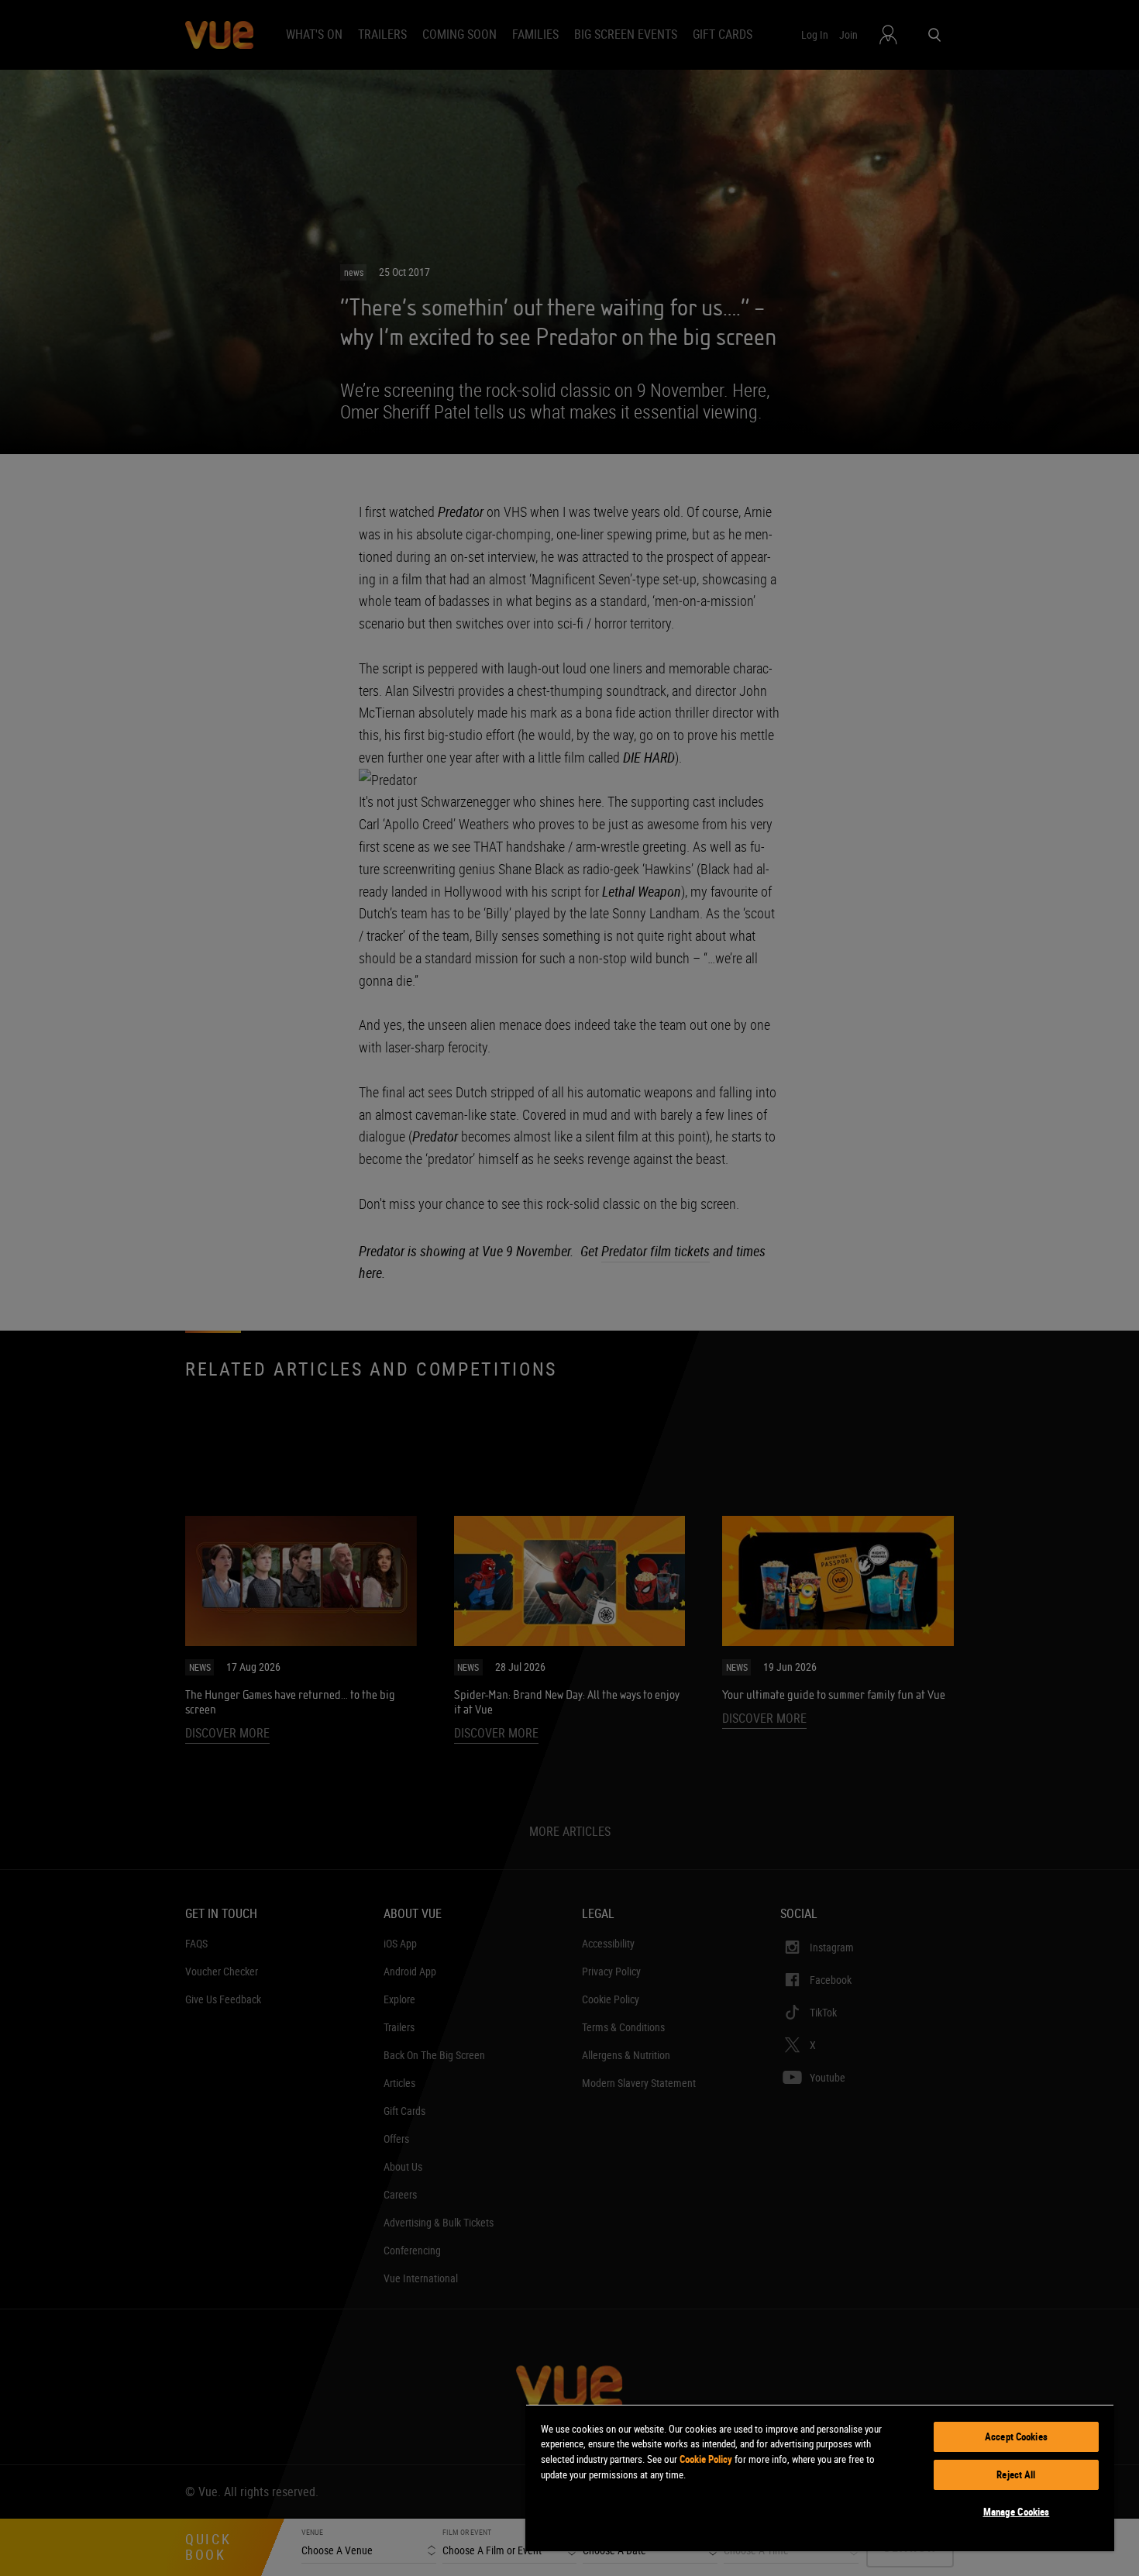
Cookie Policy (706, 2459)
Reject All (1016, 2474)
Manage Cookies (1017, 2512)
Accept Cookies (1016, 2437)
